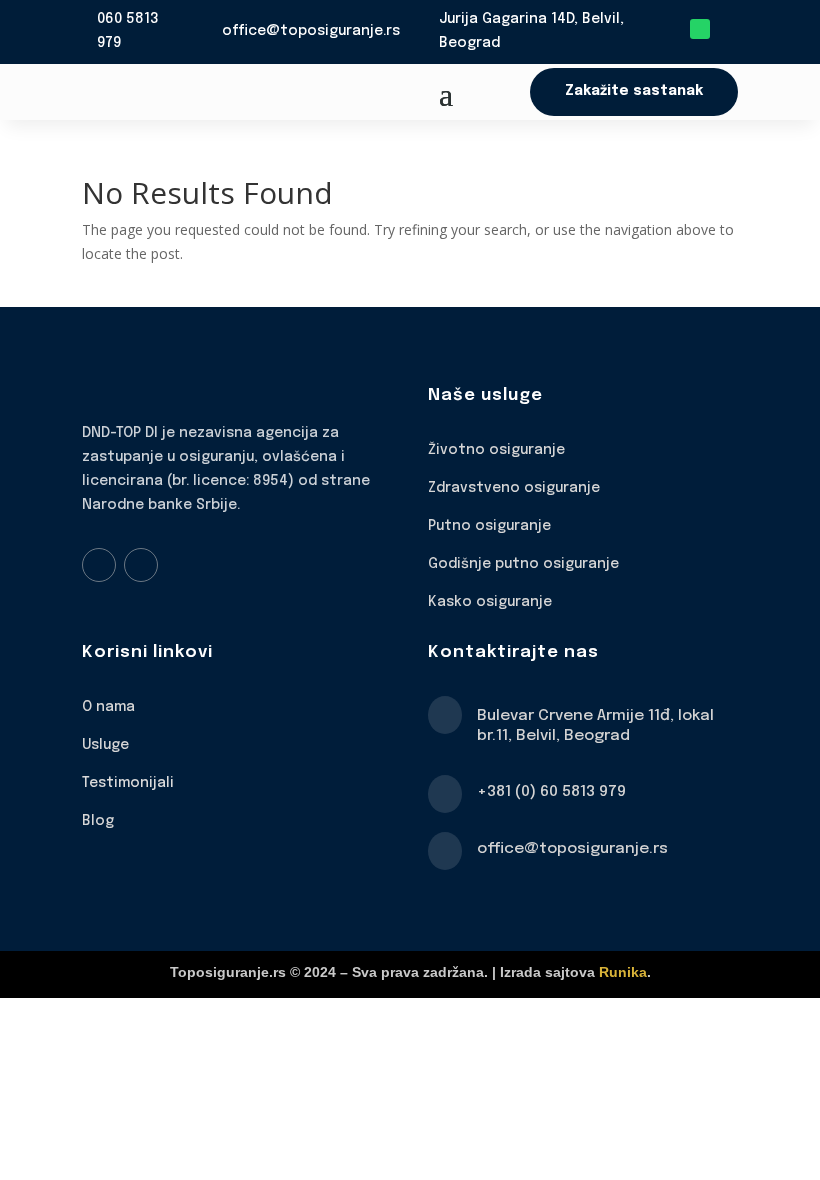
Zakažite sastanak (634, 91)
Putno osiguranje (489, 526)
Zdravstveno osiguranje (514, 488)
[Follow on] (728, 29)
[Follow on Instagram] (141, 565)
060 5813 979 (128, 31)
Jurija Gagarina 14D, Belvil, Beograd (531, 31)
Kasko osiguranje (490, 602)
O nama (108, 707)
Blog (98, 821)
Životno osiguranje (496, 450)
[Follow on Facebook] (99, 565)
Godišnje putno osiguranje (523, 564)
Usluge (105, 745)
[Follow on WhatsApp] (700, 29)
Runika (623, 972)
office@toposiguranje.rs (311, 31)
